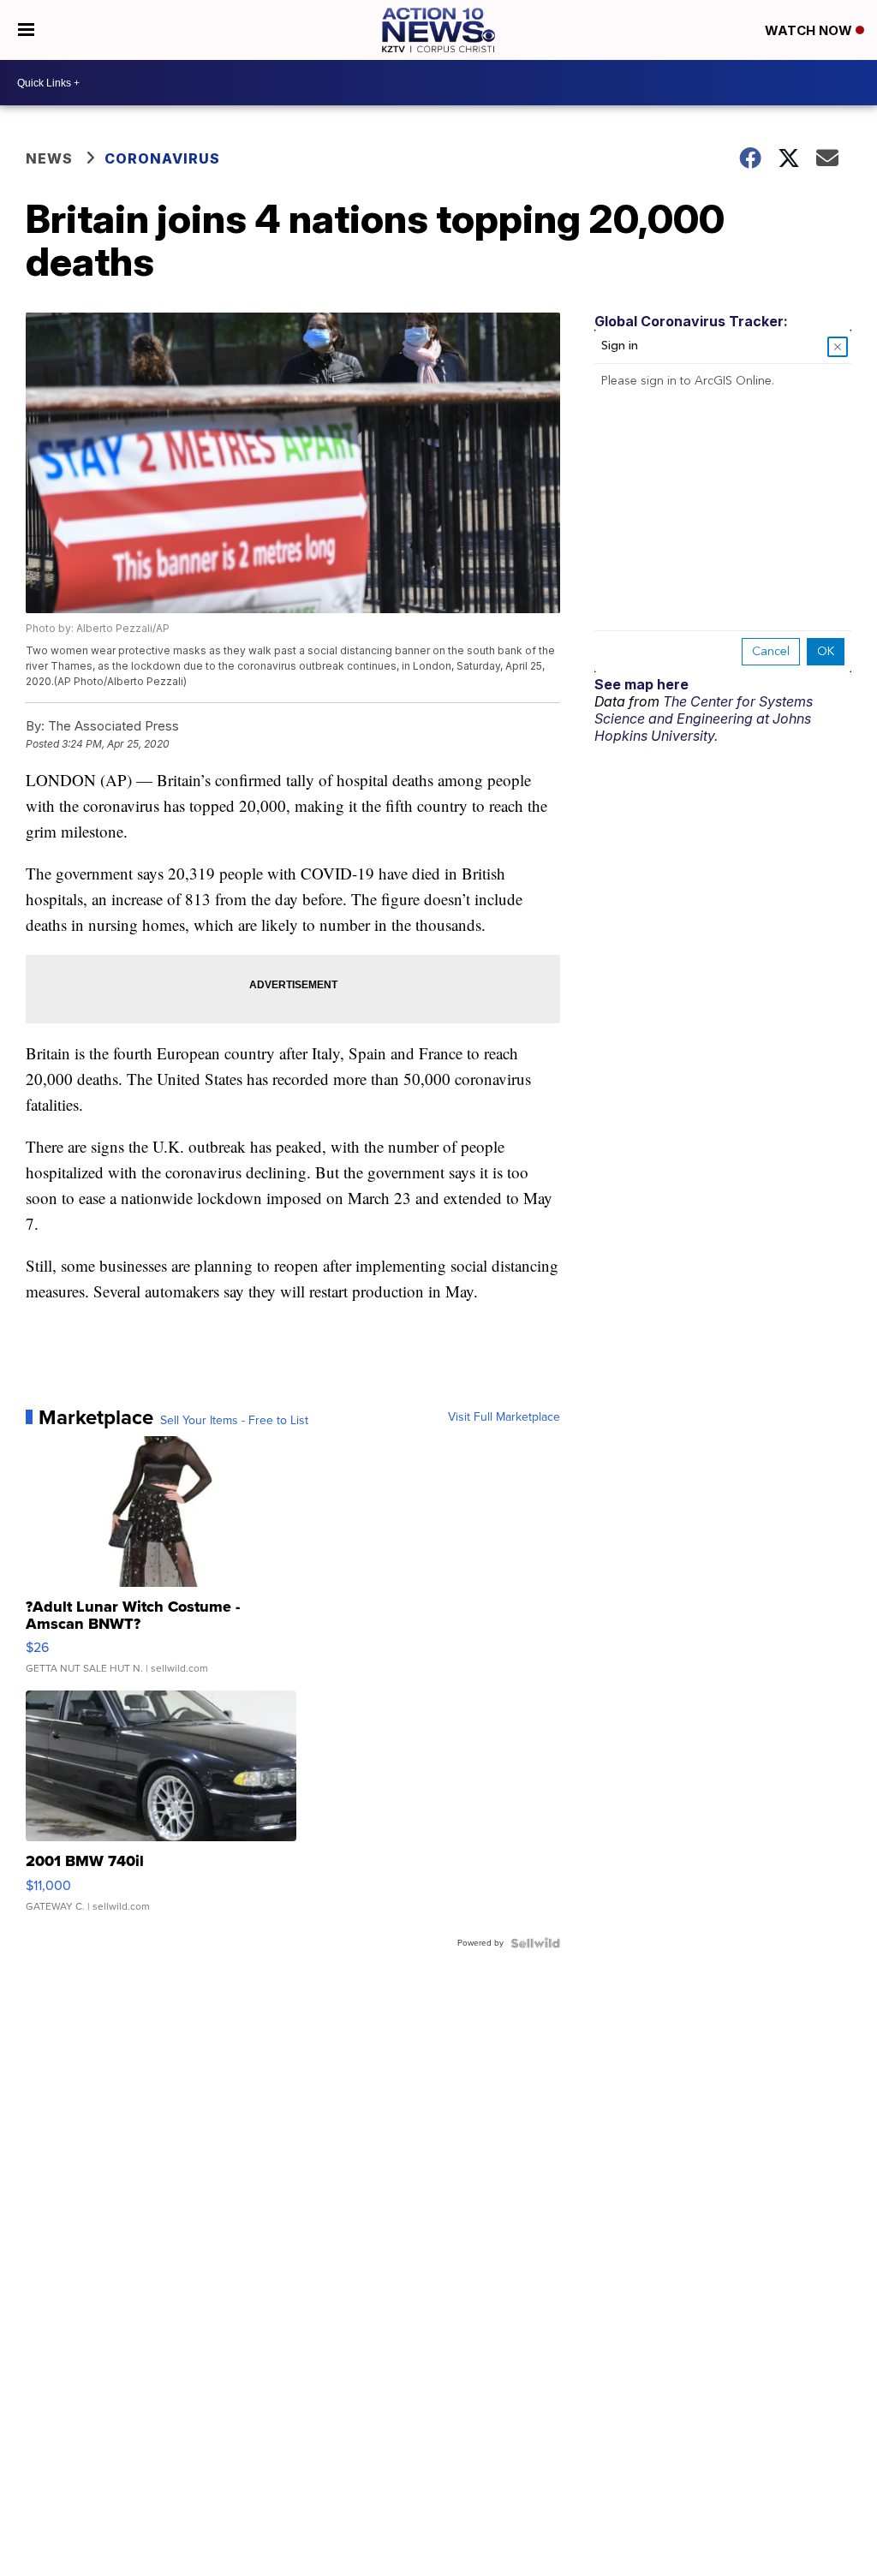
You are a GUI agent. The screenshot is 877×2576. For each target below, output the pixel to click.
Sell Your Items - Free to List (234, 1421)
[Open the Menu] (26, 30)
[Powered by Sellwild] (535, 1943)
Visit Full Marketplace (504, 1417)
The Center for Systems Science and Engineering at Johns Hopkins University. (704, 719)
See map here (641, 684)
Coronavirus (162, 158)
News (49, 158)
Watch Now (810, 30)
